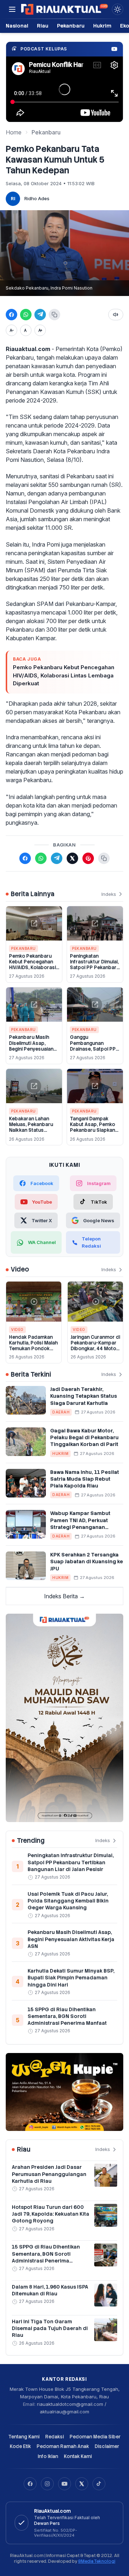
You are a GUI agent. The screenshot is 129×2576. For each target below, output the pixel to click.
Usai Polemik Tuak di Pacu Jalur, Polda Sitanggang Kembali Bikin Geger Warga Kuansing (68, 1901)
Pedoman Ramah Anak (63, 2446)
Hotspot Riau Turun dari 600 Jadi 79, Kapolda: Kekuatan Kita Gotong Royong (51, 2214)
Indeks (109, 894)
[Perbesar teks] (40, 330)
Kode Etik (20, 2446)
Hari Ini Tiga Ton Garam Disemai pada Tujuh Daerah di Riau (50, 2328)
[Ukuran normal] (26, 330)
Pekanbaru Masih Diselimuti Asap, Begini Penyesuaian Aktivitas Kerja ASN (31, 1046)
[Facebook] (30, 2484)
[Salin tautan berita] (104, 858)
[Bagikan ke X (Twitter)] (72, 858)
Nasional (17, 26)
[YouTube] (64, 2484)
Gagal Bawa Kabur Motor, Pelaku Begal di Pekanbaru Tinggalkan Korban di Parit (84, 1438)
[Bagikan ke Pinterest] (88, 858)
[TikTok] (99, 2484)
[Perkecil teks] (11, 330)
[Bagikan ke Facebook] (11, 315)
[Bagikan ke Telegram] (40, 315)
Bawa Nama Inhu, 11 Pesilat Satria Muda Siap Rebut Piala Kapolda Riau (85, 1479)
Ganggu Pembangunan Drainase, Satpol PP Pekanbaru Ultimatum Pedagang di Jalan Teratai (95, 1052)
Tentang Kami (24, 2437)
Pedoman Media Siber (95, 2437)
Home (14, 132)
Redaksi (54, 2437)
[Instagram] (47, 2484)
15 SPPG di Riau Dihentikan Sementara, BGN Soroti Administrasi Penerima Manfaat (67, 2016)
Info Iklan (48, 2456)
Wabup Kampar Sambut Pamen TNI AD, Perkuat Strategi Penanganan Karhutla (80, 1524)
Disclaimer (107, 2446)
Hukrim (102, 26)
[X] (82, 2484)
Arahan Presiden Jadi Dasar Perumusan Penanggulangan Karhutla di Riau (49, 2174)
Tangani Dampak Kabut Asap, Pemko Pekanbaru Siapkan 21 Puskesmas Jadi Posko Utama (92, 1130)
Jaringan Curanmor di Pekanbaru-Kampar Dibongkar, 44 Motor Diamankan (95, 1346)
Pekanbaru (71, 26)
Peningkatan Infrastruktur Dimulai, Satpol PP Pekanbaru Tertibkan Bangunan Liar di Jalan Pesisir (95, 968)
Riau (43, 26)
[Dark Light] (118, 9)
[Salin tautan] (54, 315)
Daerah (61, 1412)
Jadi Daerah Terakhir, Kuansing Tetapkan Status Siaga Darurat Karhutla (84, 1396)
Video (17, 1329)
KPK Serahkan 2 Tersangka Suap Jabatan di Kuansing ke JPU (87, 1562)
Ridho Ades (37, 198)
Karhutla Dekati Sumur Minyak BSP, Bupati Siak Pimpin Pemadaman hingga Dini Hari (71, 1978)
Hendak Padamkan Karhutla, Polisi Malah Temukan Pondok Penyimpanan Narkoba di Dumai (33, 1349)
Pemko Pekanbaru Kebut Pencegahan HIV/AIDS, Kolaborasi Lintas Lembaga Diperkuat (64, 675)
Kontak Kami (78, 2456)
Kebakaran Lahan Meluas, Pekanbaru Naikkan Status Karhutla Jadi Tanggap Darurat (31, 1130)
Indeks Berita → (64, 1596)
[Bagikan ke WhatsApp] (26, 315)
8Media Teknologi (97, 2561)
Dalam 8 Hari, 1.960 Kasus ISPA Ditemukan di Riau (50, 2290)
